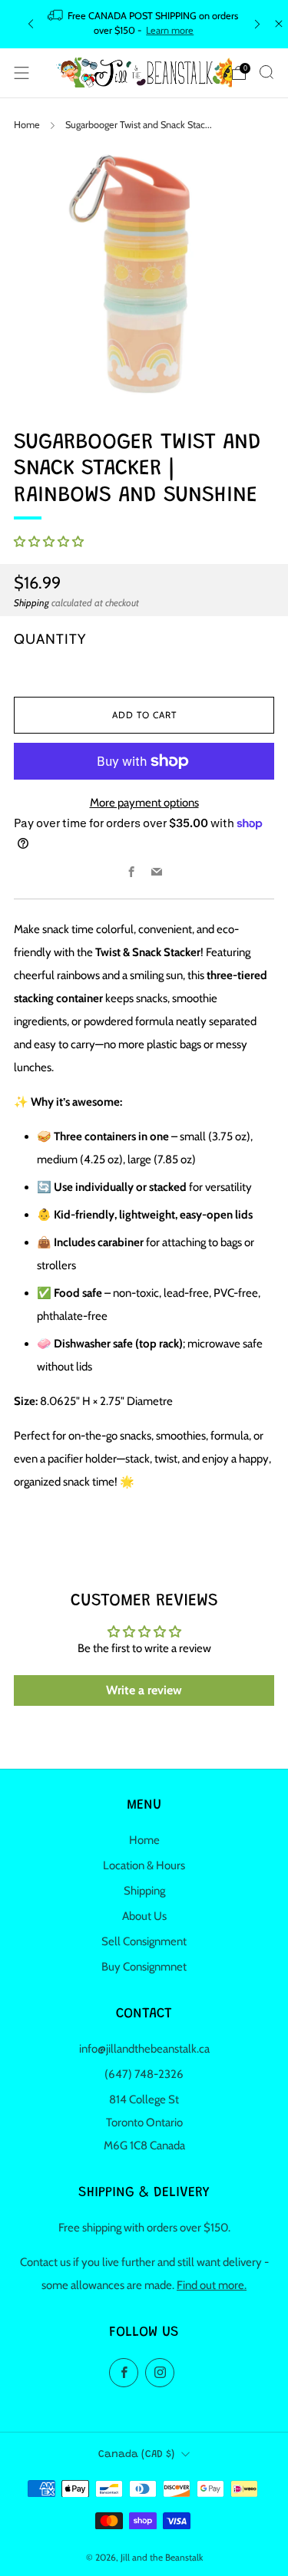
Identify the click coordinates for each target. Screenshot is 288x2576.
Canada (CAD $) (136, 2455)
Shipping (31, 603)
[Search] (266, 72)
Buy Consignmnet (144, 1967)
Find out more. (212, 2285)
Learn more (170, 30)
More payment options (144, 803)
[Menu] (22, 73)
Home (27, 125)
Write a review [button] (144, 1690)
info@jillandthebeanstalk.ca (144, 2049)
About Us (144, 1916)
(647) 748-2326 (144, 2074)
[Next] (257, 24)
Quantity (50, 639)
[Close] (279, 24)
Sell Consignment (144, 1941)
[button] (49, 542)
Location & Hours (144, 1865)
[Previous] (31, 24)
